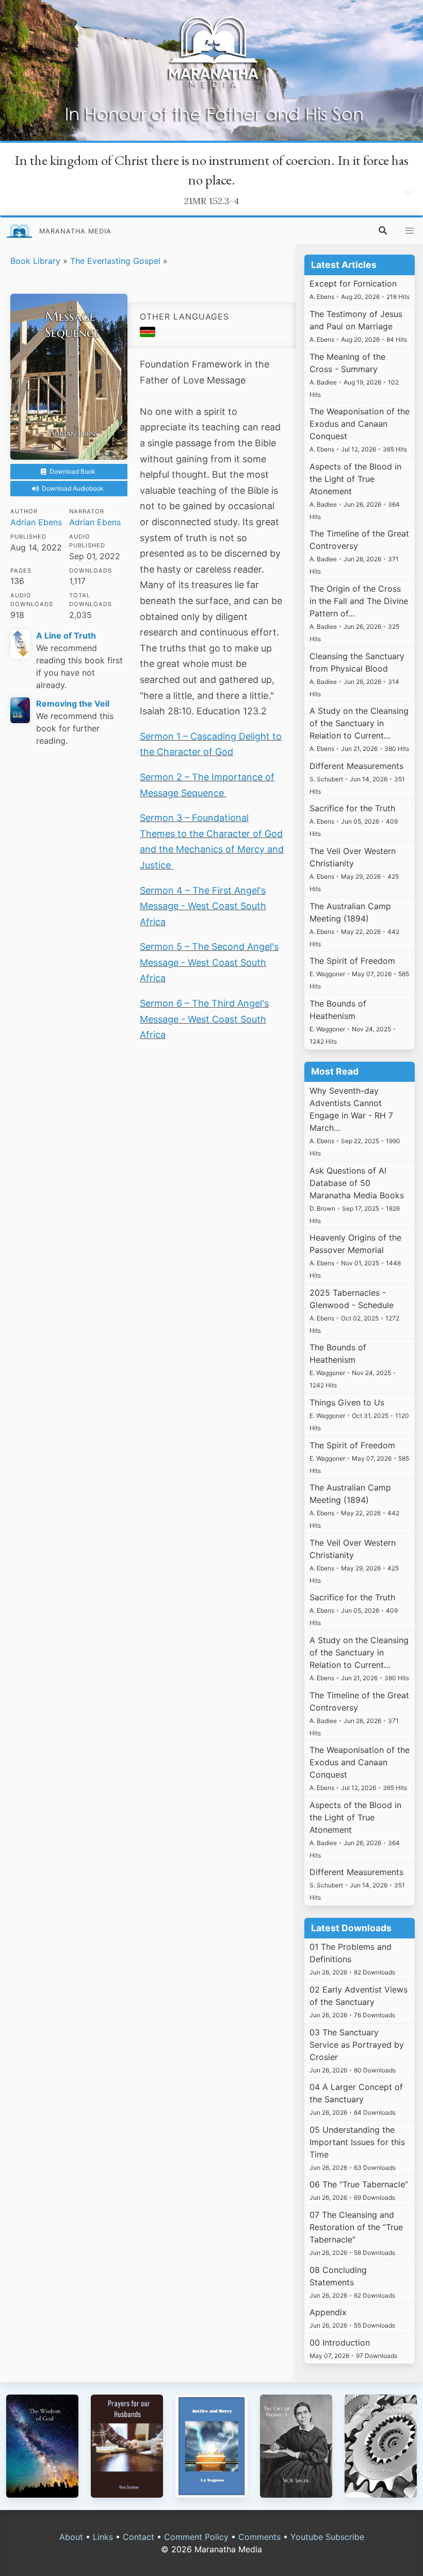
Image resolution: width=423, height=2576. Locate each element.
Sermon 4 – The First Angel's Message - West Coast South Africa (203, 906)
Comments (259, 2537)
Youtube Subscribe (327, 2537)
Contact (139, 2537)
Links (103, 2537)
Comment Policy (196, 2537)
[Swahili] (148, 334)
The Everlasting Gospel (115, 261)
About (71, 2537)
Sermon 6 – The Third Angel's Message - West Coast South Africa (204, 1019)
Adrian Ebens (36, 522)
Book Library (35, 261)
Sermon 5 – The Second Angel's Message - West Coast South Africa (209, 962)
